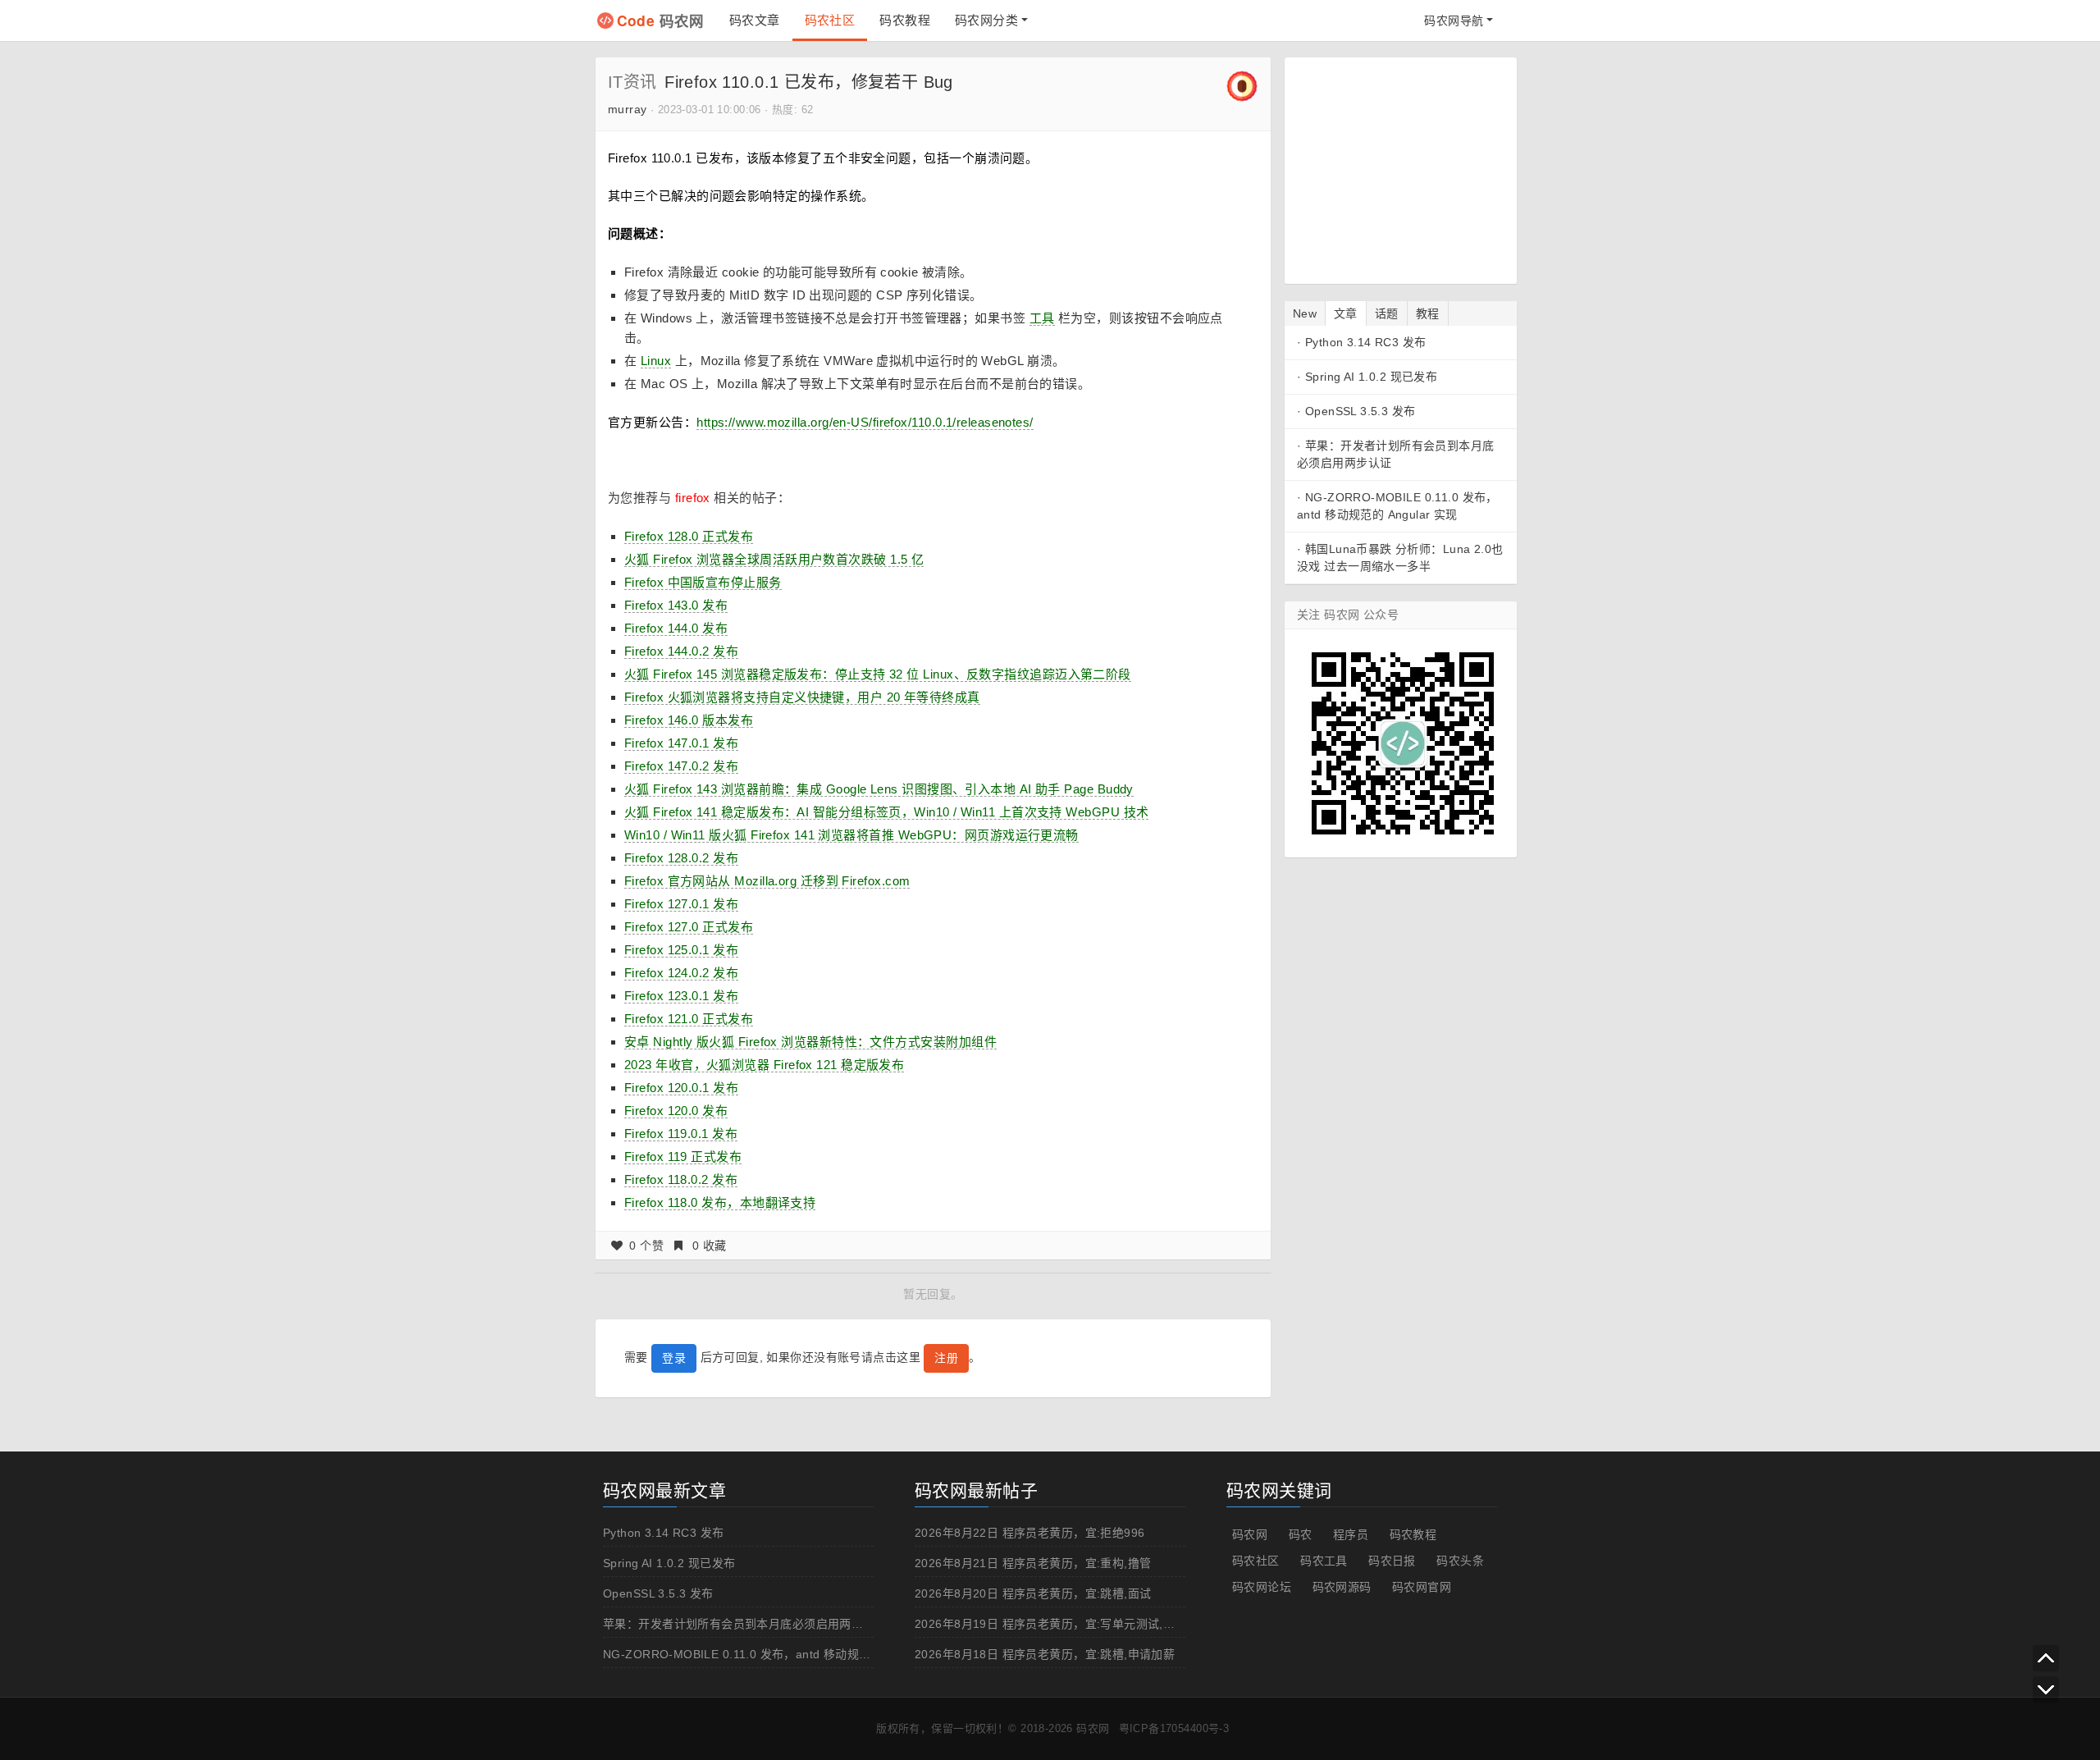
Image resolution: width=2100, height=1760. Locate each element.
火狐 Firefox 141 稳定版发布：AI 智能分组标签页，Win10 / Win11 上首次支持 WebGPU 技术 (886, 812)
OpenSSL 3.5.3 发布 (1360, 411)
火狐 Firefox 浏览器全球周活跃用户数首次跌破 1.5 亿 (774, 559)
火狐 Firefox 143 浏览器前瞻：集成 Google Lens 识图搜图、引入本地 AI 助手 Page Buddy (879, 789)
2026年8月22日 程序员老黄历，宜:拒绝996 (1030, 1533)
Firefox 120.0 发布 (676, 1111)
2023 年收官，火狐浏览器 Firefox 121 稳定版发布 (764, 1065)
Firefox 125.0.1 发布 (681, 950)
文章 (1346, 313)
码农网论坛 (1262, 1587)
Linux (656, 361)
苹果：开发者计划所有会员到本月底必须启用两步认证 (745, 1624)
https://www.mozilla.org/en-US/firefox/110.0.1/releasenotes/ (865, 422)
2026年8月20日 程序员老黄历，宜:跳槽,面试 (1033, 1593)
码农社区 (830, 20)
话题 (1387, 313)
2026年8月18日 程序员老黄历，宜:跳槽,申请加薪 (1045, 1654)
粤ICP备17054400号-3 (1174, 1728)
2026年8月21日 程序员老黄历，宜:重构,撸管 (1033, 1563)
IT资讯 (632, 82)
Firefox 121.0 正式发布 (689, 1019)
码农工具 (1324, 1561)
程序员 (1351, 1534)
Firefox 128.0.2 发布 (681, 858)
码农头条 (1460, 1561)
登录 (674, 1358)
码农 (1301, 1534)
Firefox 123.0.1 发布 (681, 996)
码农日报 (1392, 1561)
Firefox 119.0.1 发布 (681, 1134)
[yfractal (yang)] (1242, 85)
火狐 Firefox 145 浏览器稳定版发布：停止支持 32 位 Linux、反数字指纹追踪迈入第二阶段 (878, 674)
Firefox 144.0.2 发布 (681, 651)
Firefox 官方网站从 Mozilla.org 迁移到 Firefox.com (767, 881)
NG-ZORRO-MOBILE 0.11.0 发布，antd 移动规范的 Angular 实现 (780, 1654)
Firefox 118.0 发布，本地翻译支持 (720, 1202)
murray (628, 109)
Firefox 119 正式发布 (683, 1157)
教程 (1428, 313)
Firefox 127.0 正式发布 (689, 927)
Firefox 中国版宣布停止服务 (703, 582)
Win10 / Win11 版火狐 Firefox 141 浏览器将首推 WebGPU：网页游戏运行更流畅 (851, 835)
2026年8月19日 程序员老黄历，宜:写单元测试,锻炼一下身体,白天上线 (1100, 1624)
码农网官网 (1422, 1587)
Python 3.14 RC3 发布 (1366, 342)
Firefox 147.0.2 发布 (681, 766)
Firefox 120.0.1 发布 (681, 1088)
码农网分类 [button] (986, 20)
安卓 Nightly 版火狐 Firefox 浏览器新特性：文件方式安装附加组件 (810, 1042)
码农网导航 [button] (1454, 21)
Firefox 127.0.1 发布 (681, 904)
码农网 (661, 20)
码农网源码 (1342, 1587)
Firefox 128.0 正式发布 (689, 536)
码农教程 (905, 20)
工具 (1042, 318)
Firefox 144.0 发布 (676, 628)
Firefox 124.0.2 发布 (681, 973)
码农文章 (755, 20)
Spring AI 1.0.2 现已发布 (1371, 377)
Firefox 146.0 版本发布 (689, 720)
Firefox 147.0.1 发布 (681, 743)
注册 (946, 1358)
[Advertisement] (1399, 168)
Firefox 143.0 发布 (676, 605)
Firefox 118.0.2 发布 (681, 1179)
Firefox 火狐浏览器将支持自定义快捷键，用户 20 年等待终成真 (802, 697)
